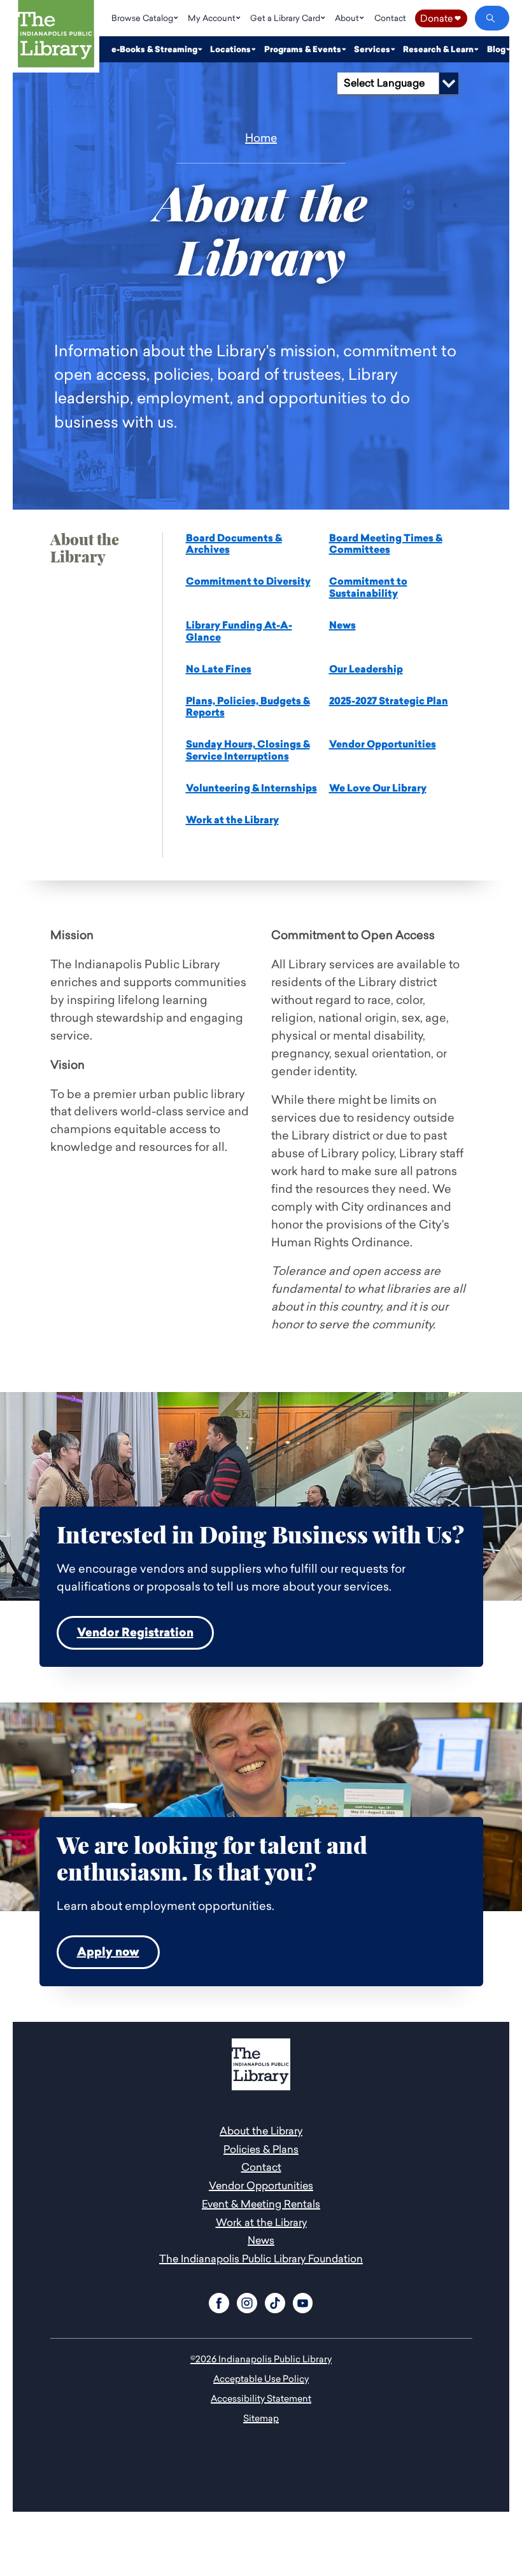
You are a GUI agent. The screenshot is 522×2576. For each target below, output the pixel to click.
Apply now (108, 1952)
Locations (231, 49)
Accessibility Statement (261, 2398)
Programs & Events (304, 49)
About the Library (261, 2131)
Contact (390, 18)
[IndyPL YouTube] (303, 2301)
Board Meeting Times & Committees (386, 544)
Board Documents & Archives (234, 544)
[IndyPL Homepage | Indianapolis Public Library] (56, 36)
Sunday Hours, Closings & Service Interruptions (248, 750)
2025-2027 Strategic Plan (389, 701)
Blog (497, 49)
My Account (213, 18)
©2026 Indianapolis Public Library (261, 2359)
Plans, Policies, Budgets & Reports (248, 707)
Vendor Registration (135, 1633)
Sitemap (261, 2418)
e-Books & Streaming (155, 49)
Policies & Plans (261, 2149)
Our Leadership (366, 669)
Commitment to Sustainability (368, 588)
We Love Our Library (378, 788)
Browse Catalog (143, 18)
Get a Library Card (286, 18)
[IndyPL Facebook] (219, 2301)
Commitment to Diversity (248, 581)
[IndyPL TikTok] (275, 2301)
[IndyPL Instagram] (247, 2301)
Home (261, 138)
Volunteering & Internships (251, 788)
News (342, 625)
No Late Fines (219, 669)
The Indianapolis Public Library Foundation (261, 2259)
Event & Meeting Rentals (261, 2204)
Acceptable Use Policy (261, 2378)
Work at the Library (232, 820)
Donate (441, 18)
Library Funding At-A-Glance (239, 631)
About (348, 18)
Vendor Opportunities (383, 744)
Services (373, 49)
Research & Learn (439, 49)
